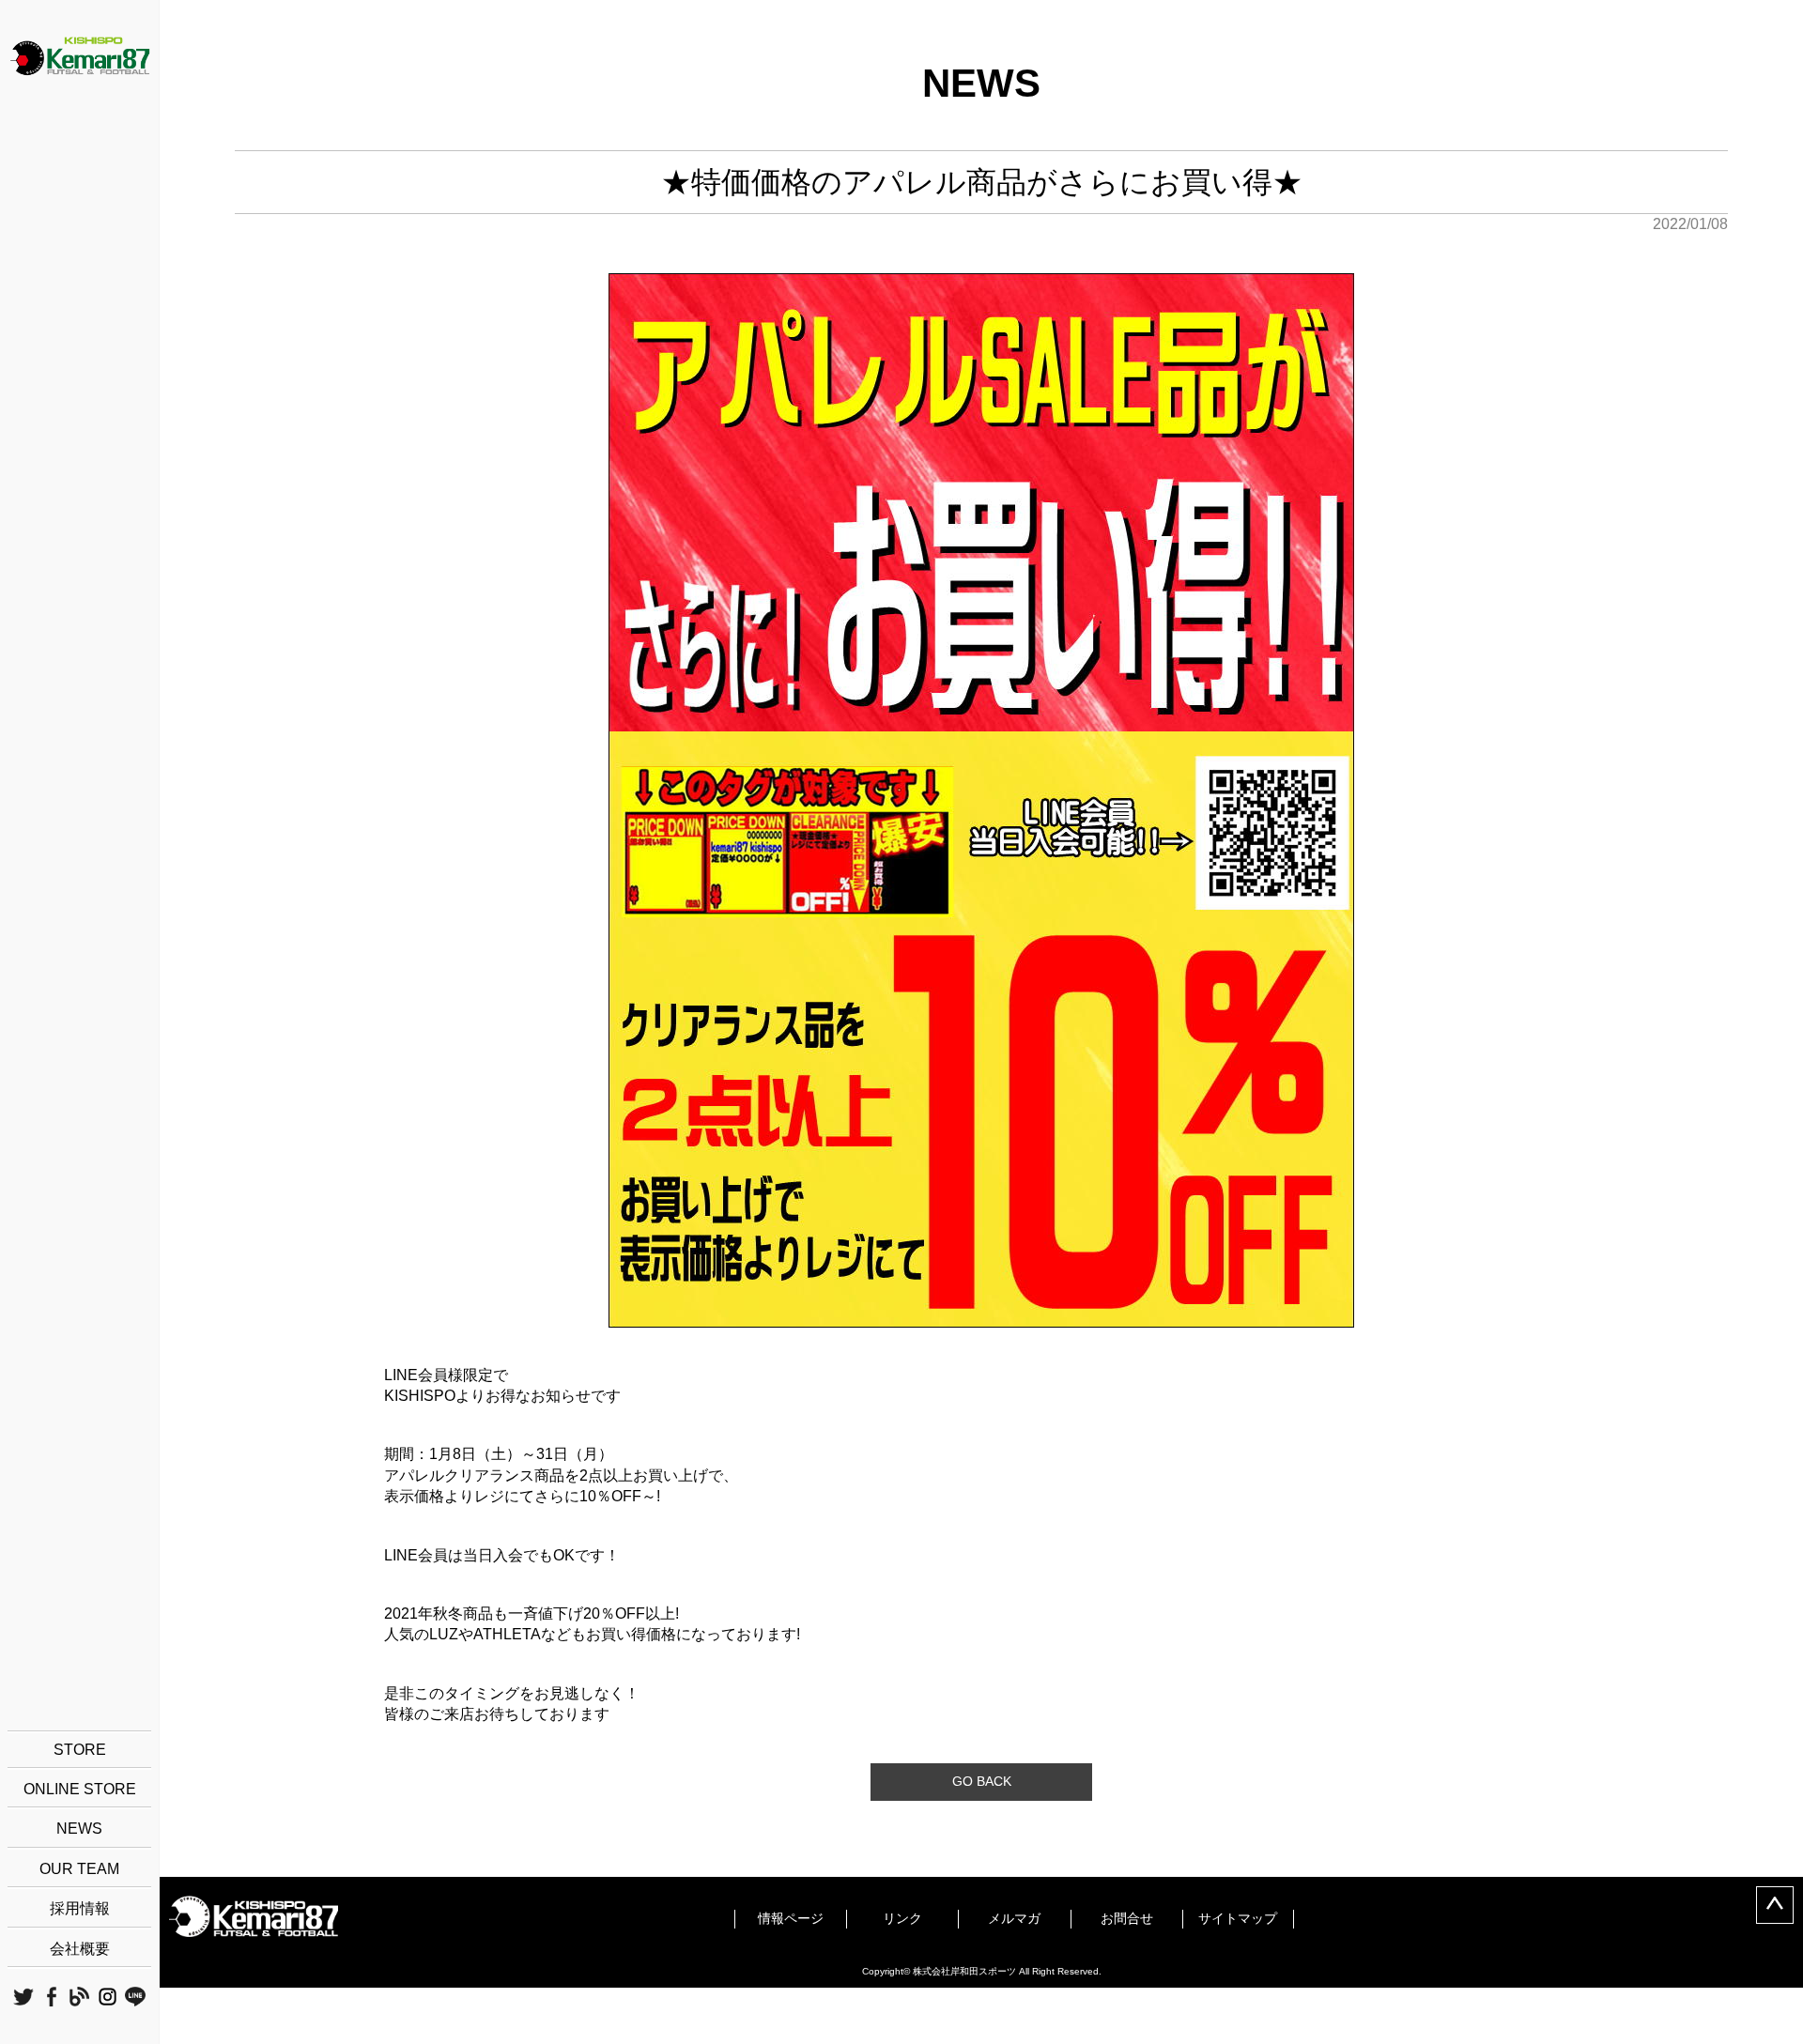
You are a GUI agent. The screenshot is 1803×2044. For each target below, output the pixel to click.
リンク (902, 1918)
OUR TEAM (79, 1869)
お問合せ (1127, 1918)
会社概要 (80, 1949)
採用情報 (80, 1908)
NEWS (79, 1829)
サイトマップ (1238, 1918)
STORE (80, 1750)
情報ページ (791, 1918)
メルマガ (1014, 1918)
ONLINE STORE (80, 1789)
